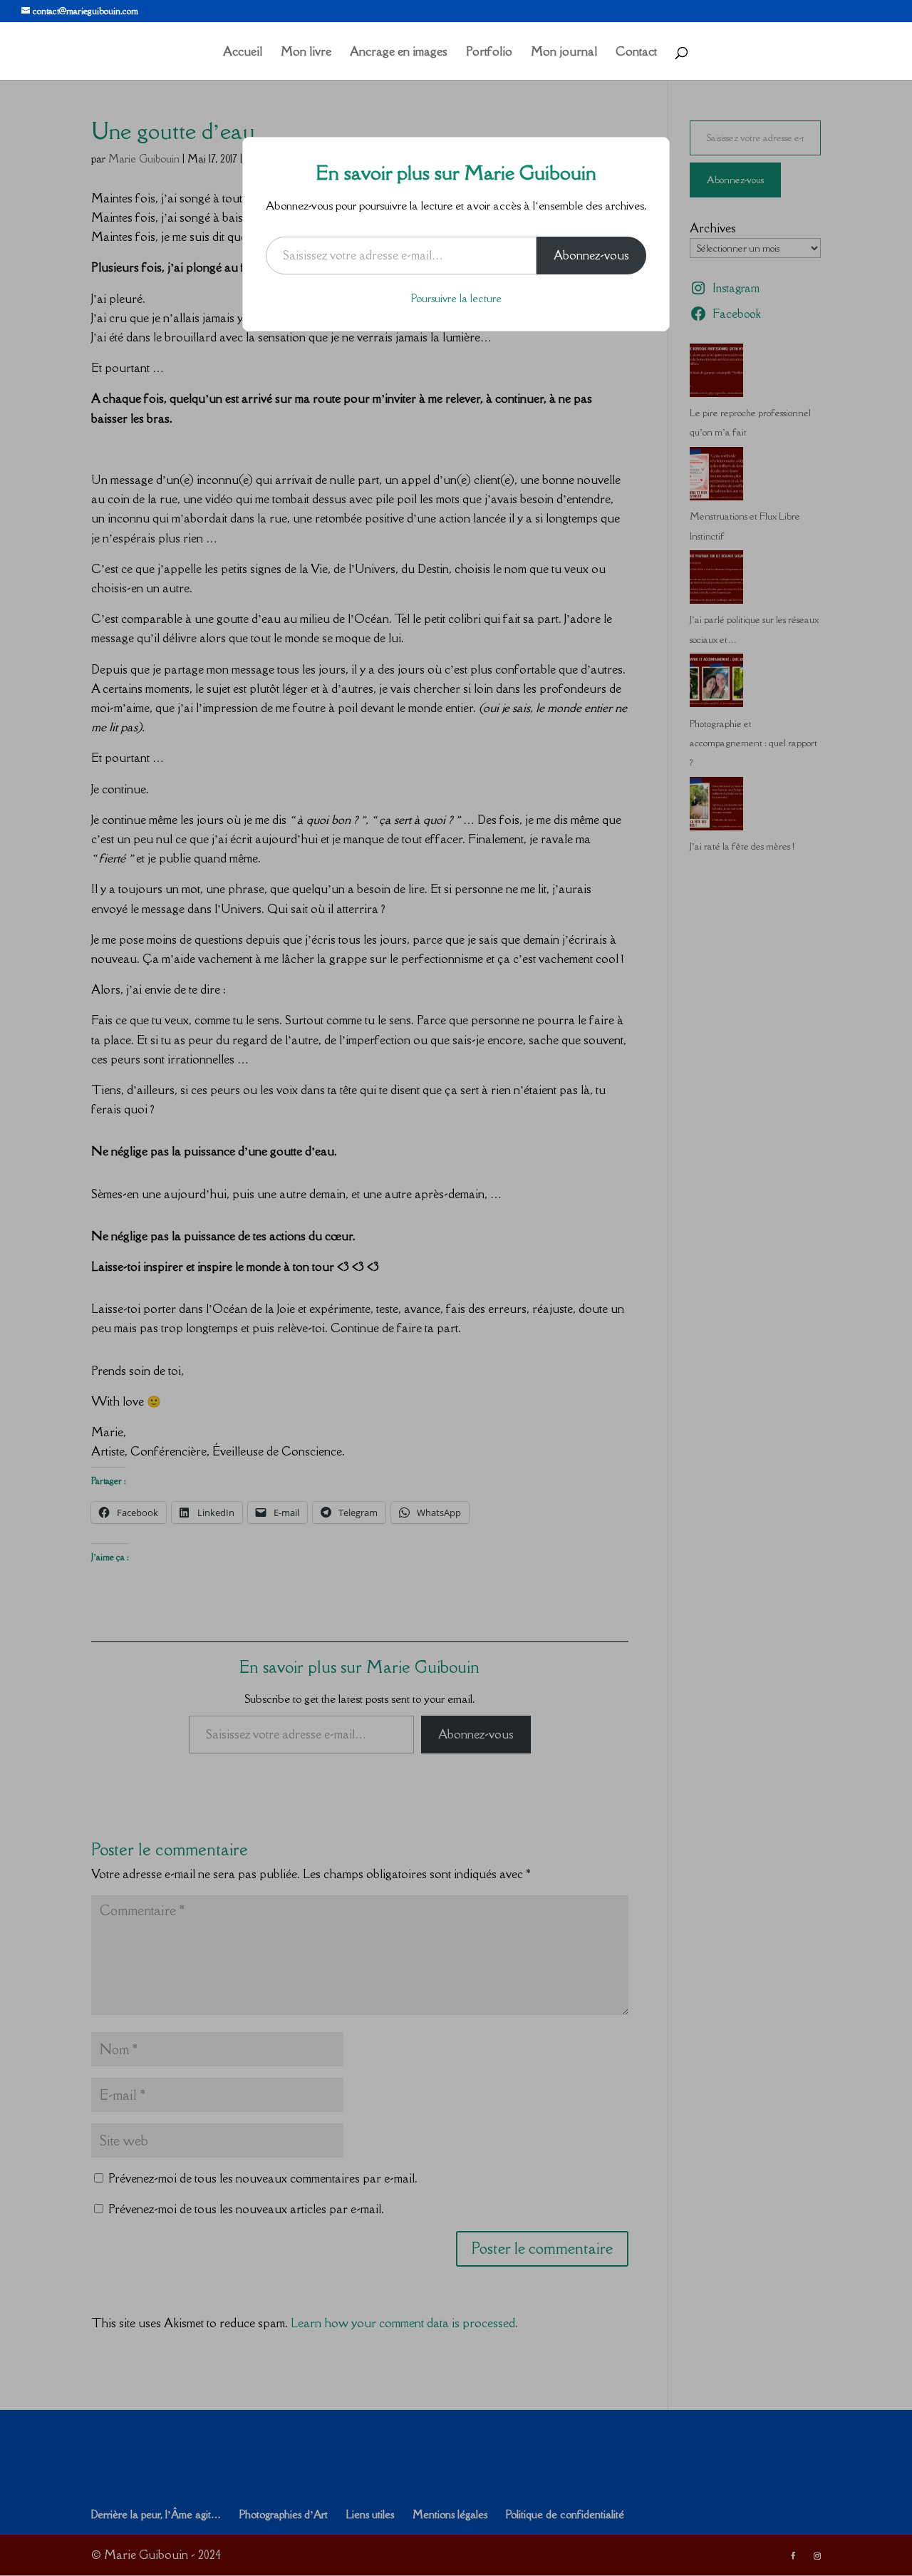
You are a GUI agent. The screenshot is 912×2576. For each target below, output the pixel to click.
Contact (636, 53)
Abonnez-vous (591, 255)
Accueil (243, 53)
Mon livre (306, 53)
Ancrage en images (399, 53)
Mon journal (564, 53)
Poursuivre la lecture (456, 298)
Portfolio (489, 53)
